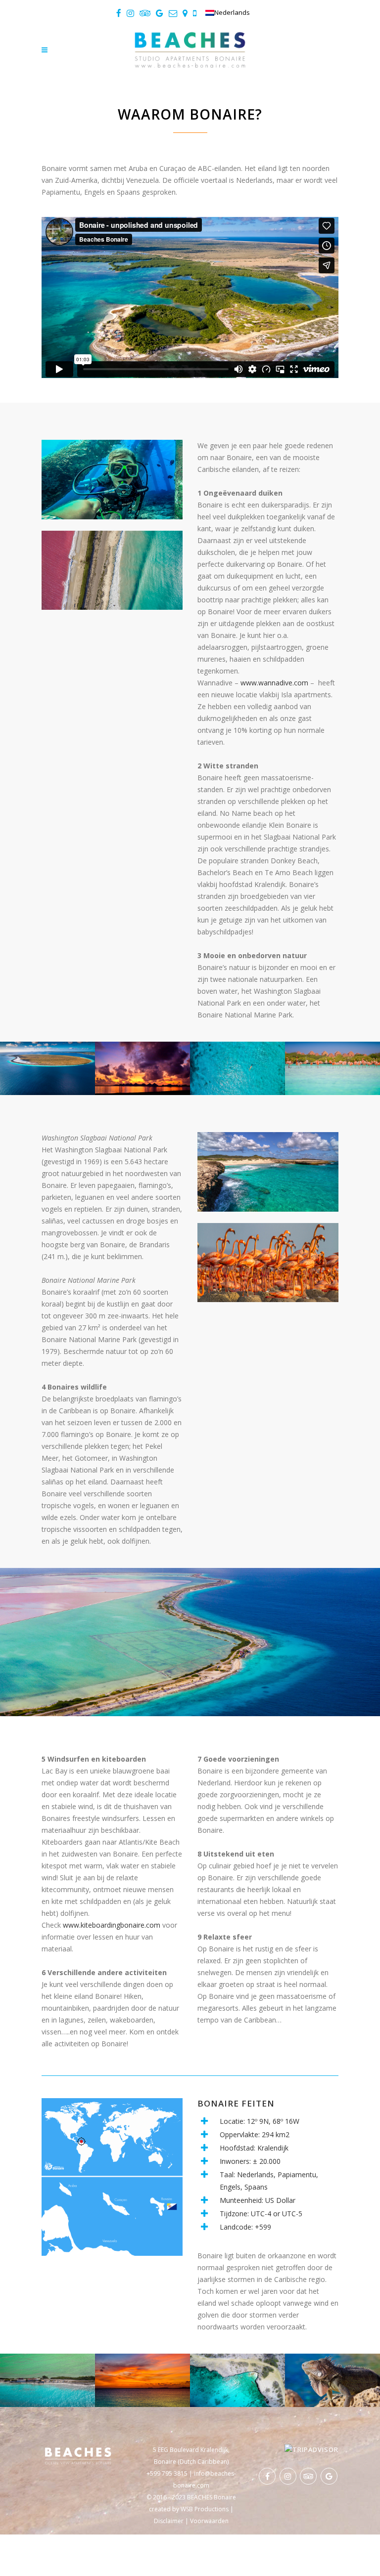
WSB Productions (205, 2509)
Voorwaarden (209, 2521)
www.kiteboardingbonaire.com (112, 1925)
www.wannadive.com (274, 683)
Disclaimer (169, 2521)
